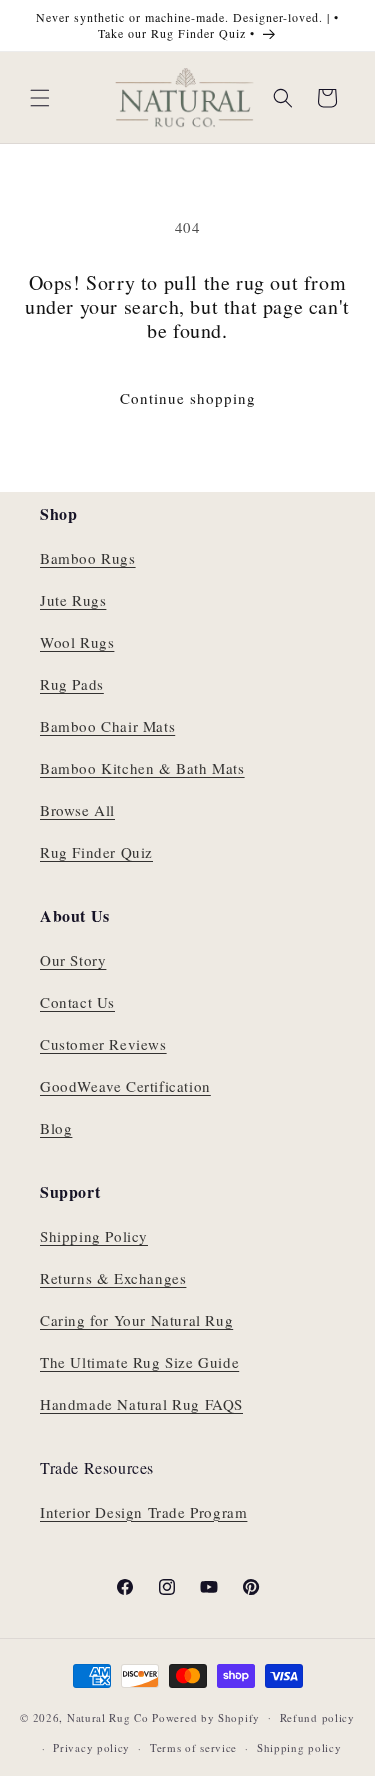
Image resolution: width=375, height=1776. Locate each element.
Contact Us (77, 1002)
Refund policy (317, 1717)
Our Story (73, 960)
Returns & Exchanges (113, 1278)
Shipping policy (299, 1747)
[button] (40, 98)
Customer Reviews (103, 1044)
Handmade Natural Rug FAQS (141, 1404)
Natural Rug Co (108, 1716)
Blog (56, 1128)
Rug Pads (72, 684)
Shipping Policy (94, 1236)
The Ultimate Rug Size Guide (139, 1362)
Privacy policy (91, 1747)
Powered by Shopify (206, 1716)
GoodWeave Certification (125, 1086)
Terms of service (193, 1747)
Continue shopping (188, 398)
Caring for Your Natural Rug (136, 1320)
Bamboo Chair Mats (107, 726)
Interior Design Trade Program (143, 1512)
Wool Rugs (77, 642)
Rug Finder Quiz (96, 852)
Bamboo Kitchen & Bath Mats (142, 768)
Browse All (77, 810)
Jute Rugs (73, 600)
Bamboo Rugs (88, 558)
